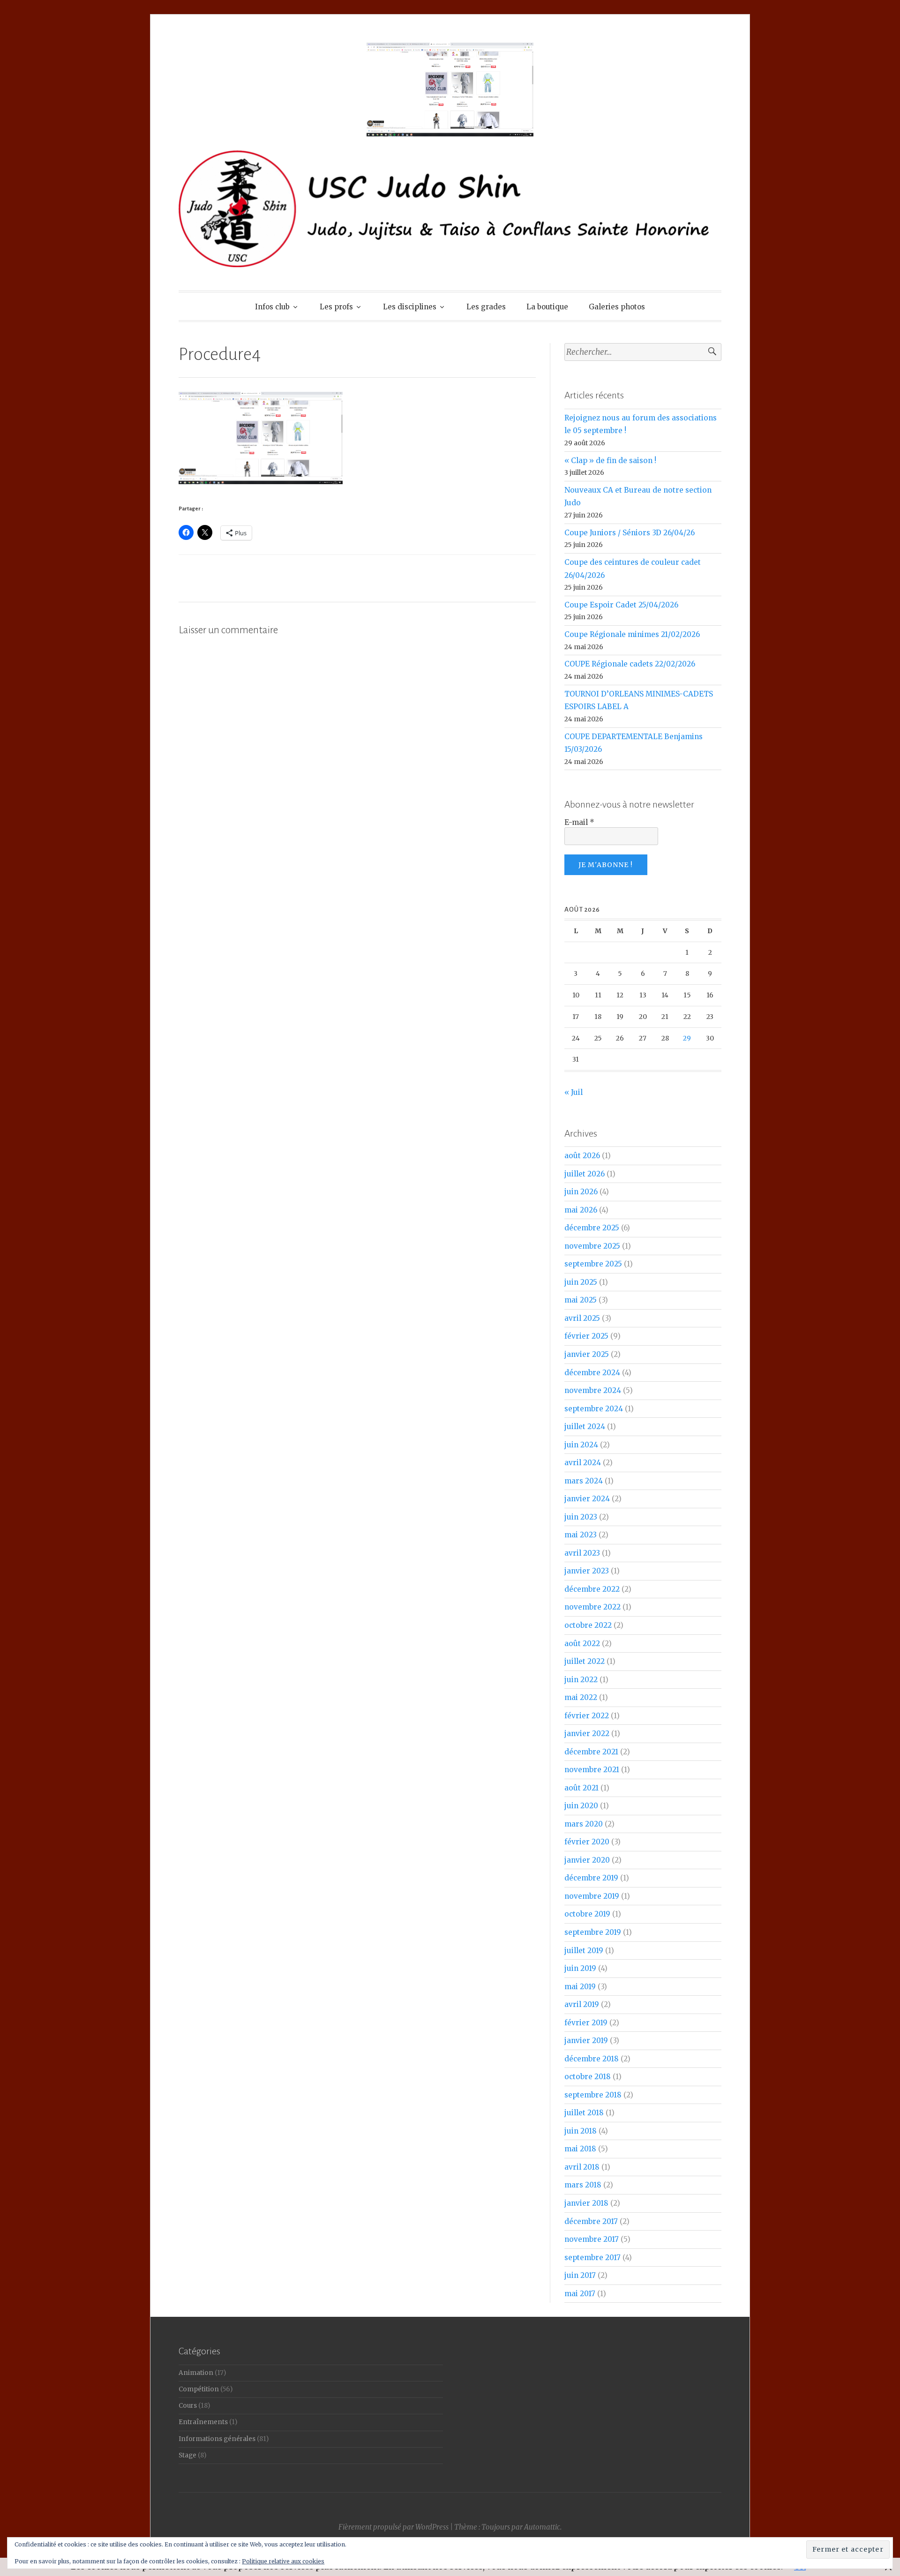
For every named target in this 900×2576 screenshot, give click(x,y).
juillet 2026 (585, 1174)
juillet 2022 (585, 1661)
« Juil (574, 1092)
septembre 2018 (593, 2095)
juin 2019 (580, 1968)
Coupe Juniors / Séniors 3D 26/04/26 (630, 533)
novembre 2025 (592, 1246)
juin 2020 (581, 1806)
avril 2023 (582, 1553)
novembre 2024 (593, 1390)
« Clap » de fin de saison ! (610, 461)
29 (687, 1038)
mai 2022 (581, 1697)
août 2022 (582, 1644)
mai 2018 (580, 2149)
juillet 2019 (584, 1951)
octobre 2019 (587, 1914)
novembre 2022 (592, 1607)
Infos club (272, 307)
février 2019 (586, 2023)
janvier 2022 (587, 1734)
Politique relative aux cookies (283, 2561)
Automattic (542, 2527)
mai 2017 (580, 2294)
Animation (196, 2373)
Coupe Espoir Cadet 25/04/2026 (621, 605)
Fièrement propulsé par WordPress (394, 2527)
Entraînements (203, 2422)
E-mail (579, 822)
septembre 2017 (592, 2258)
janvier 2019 (586, 2041)
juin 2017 (580, 2275)
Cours (188, 2406)
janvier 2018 (586, 2203)
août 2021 (581, 1788)
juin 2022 (581, 1680)
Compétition (199, 2389)
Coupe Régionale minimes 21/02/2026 (632, 634)
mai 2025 (581, 1300)
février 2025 (586, 1336)
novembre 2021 (592, 1770)
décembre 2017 (591, 2221)
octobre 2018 (588, 2077)
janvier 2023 (587, 1571)
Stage (187, 2455)
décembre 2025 (592, 1228)
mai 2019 (580, 1987)
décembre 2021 (591, 1752)
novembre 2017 (592, 2239)
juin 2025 (581, 1282)
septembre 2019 (593, 1932)
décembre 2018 (592, 2059)
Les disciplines (410, 307)
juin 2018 (581, 2131)
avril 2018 (582, 2167)
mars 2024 (584, 1481)
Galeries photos (617, 307)
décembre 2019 (591, 1878)
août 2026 (582, 1156)
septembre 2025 (593, 1264)
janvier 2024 (587, 1499)
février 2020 (587, 1842)
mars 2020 (584, 1824)
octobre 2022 (588, 1625)
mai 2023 (581, 1535)
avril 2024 (583, 1463)
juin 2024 (581, 1445)
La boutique (547, 307)
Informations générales (217, 2439)
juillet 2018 (584, 2113)
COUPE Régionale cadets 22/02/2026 (630, 664)
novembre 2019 (592, 1896)
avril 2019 (582, 2004)
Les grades (486, 307)
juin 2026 (581, 1192)
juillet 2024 (585, 1427)
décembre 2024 (592, 1373)
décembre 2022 (592, 1589)
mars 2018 (583, 2185)
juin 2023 (581, 1517)
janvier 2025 (587, 1354)
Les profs (336, 307)
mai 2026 (581, 1210)
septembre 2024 (594, 1409)
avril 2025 (582, 1318)
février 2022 (587, 1716)
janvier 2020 (587, 1860)
